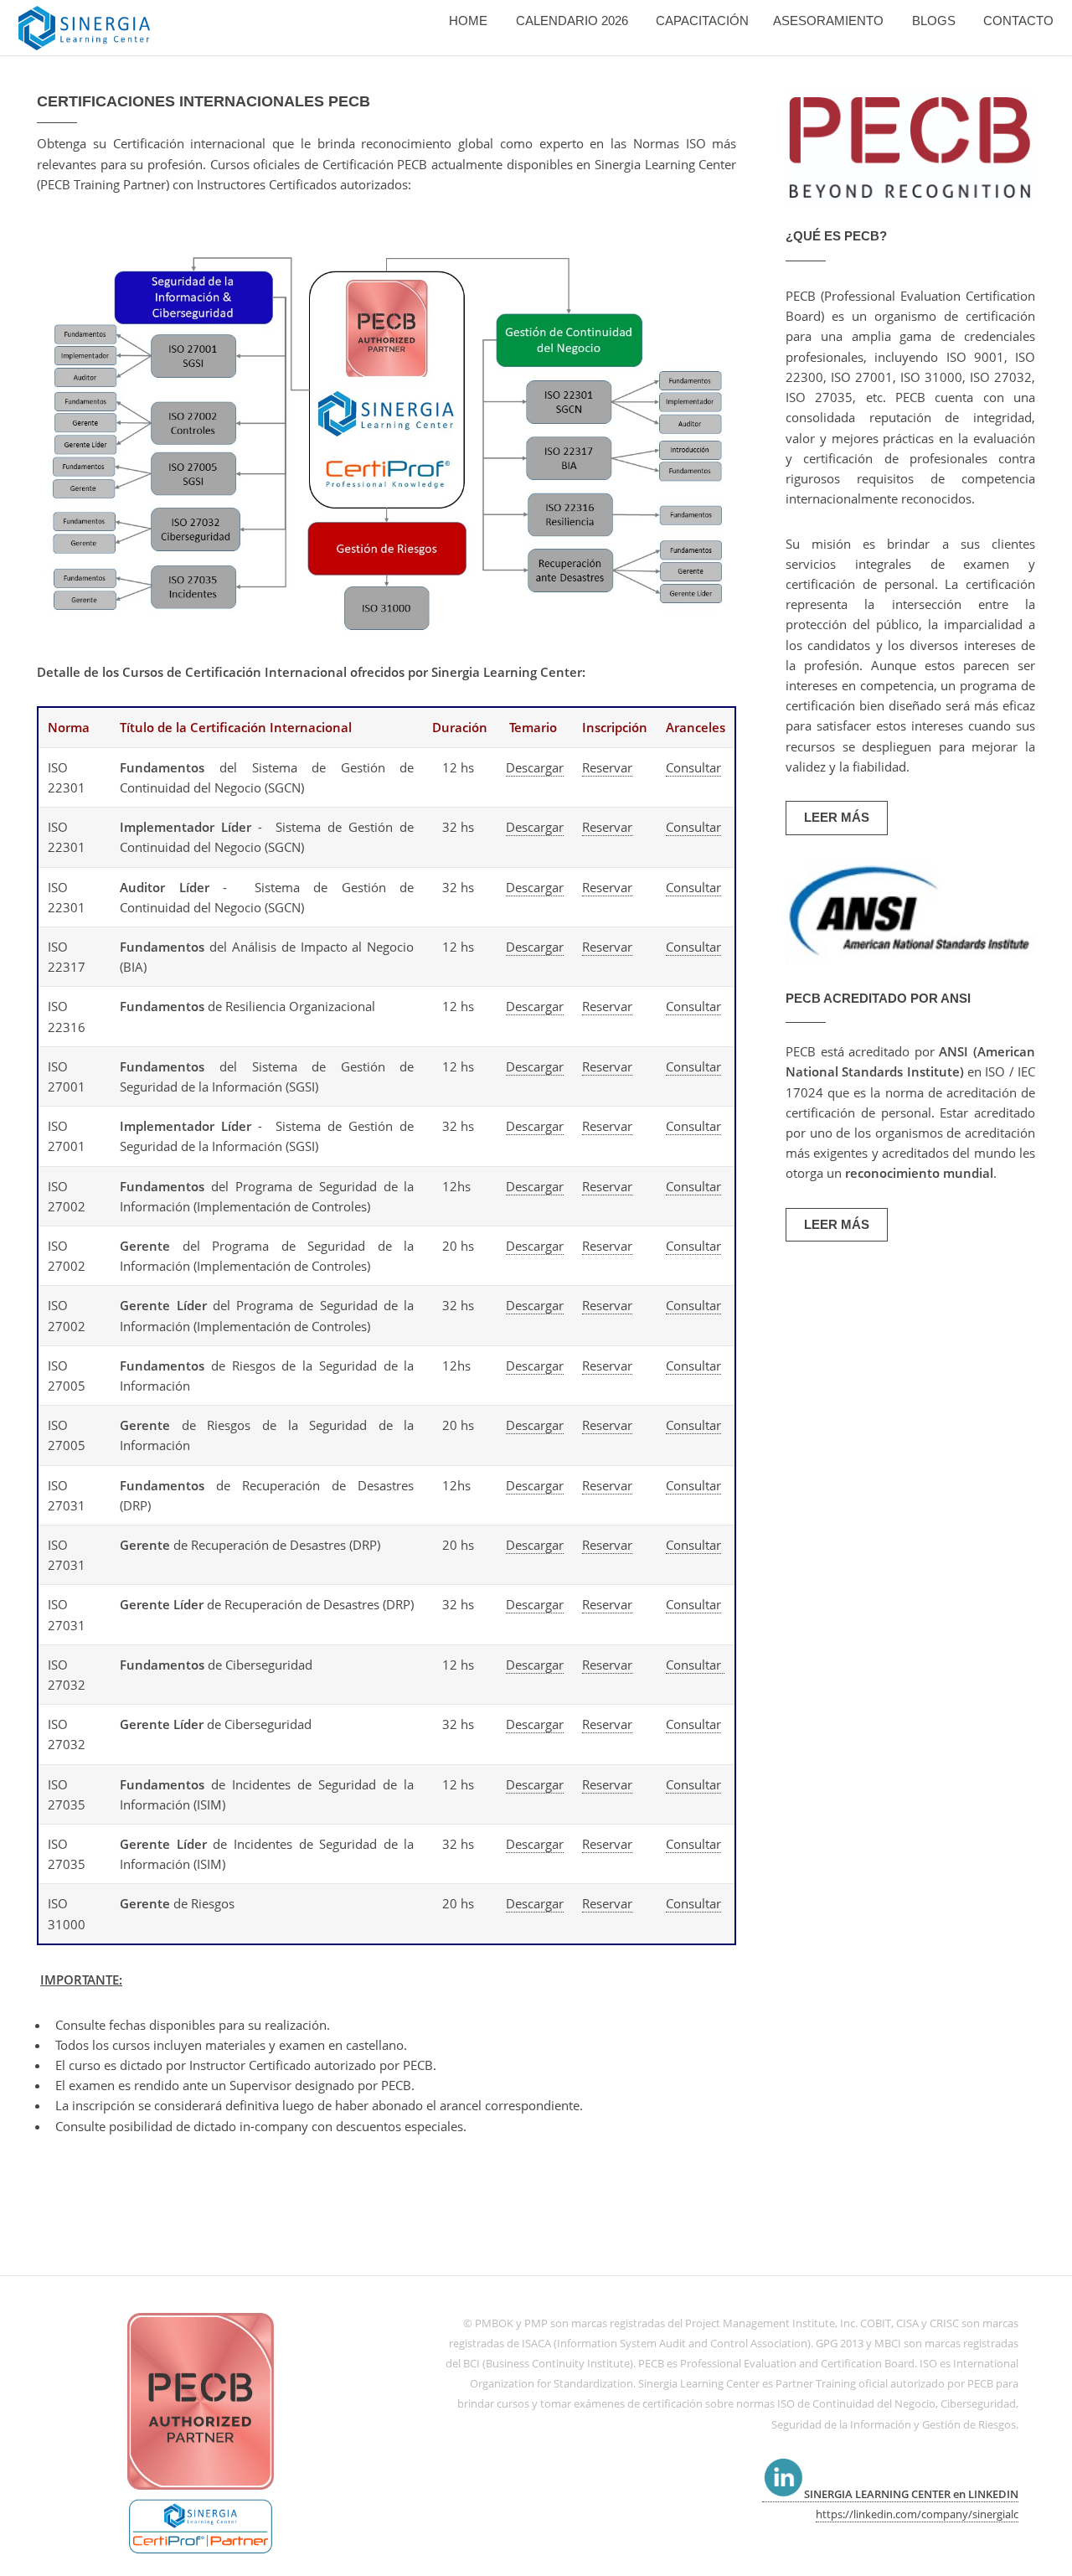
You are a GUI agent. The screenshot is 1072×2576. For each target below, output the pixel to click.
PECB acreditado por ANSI (878, 999)
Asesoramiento (828, 21)
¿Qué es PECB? (836, 236)
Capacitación (702, 21)
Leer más (837, 818)
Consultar (693, 767)
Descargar (535, 767)
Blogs (934, 21)
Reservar (607, 767)
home (468, 21)
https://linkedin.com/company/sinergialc (917, 2514)
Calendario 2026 (572, 21)
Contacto (1018, 21)
